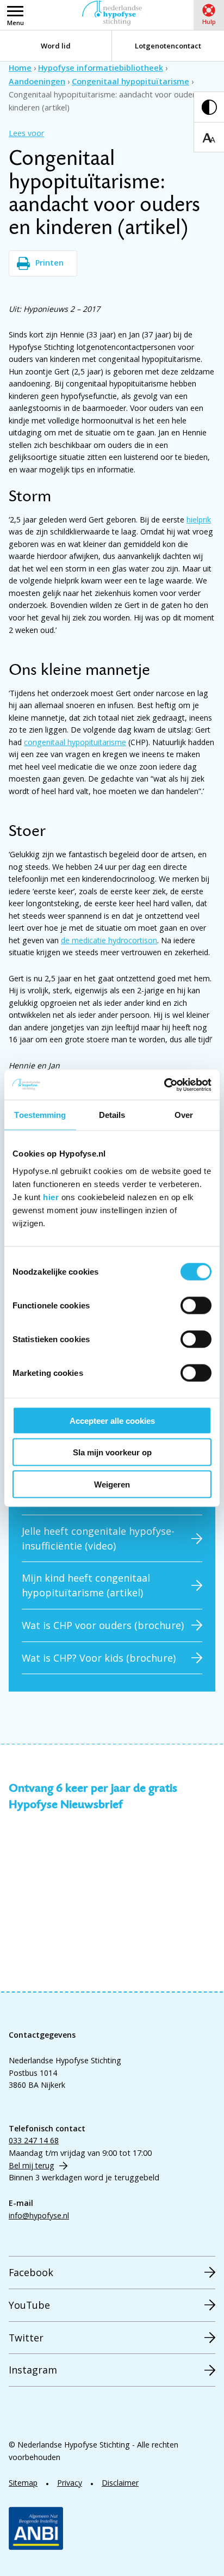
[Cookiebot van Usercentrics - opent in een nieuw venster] (164, 1085)
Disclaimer (120, 2483)
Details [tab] (112, 1115)
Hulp (209, 21)
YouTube (29, 2305)
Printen (49, 263)
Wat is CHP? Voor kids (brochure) (99, 1658)
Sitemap (23, 2483)
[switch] (196, 1305)
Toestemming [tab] (40, 1115)
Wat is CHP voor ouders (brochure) (103, 1625)
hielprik (199, 519)
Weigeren (112, 1484)
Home (20, 68)
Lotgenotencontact (168, 46)
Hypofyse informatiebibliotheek (101, 68)
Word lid (56, 46)
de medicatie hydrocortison (109, 940)
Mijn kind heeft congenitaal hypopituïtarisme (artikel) (86, 1585)
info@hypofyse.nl (39, 2215)
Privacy (70, 2483)
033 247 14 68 (34, 2140)
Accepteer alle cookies (112, 1420)
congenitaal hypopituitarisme (75, 742)
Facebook (31, 2272)
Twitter (26, 2338)
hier (51, 1197)
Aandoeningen (37, 81)
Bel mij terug (32, 2165)
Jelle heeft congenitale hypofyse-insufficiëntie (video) (98, 1538)
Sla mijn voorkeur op (112, 1452)
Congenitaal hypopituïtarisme (130, 81)
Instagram (33, 2370)
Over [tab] (184, 1115)
